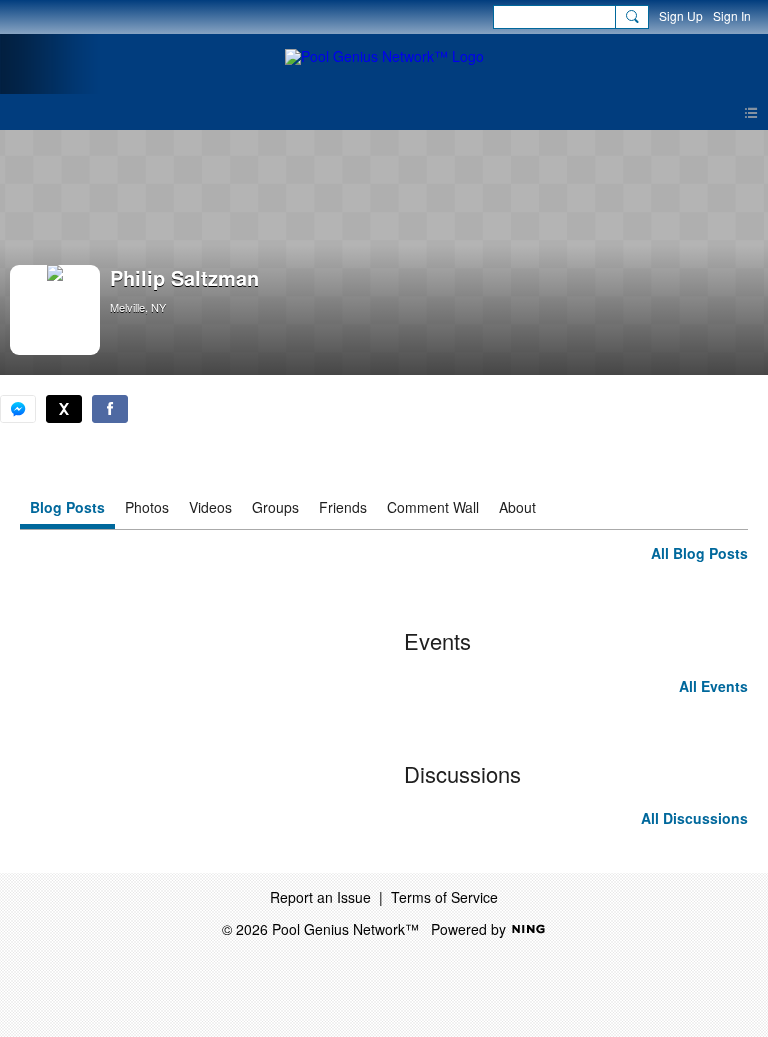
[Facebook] (110, 409)
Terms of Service (444, 897)
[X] (64, 409)
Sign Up (681, 15)
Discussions (462, 773)
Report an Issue (320, 897)
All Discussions (694, 818)
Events (437, 640)
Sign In (732, 15)
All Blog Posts (699, 553)
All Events (713, 686)
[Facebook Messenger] (18, 409)
